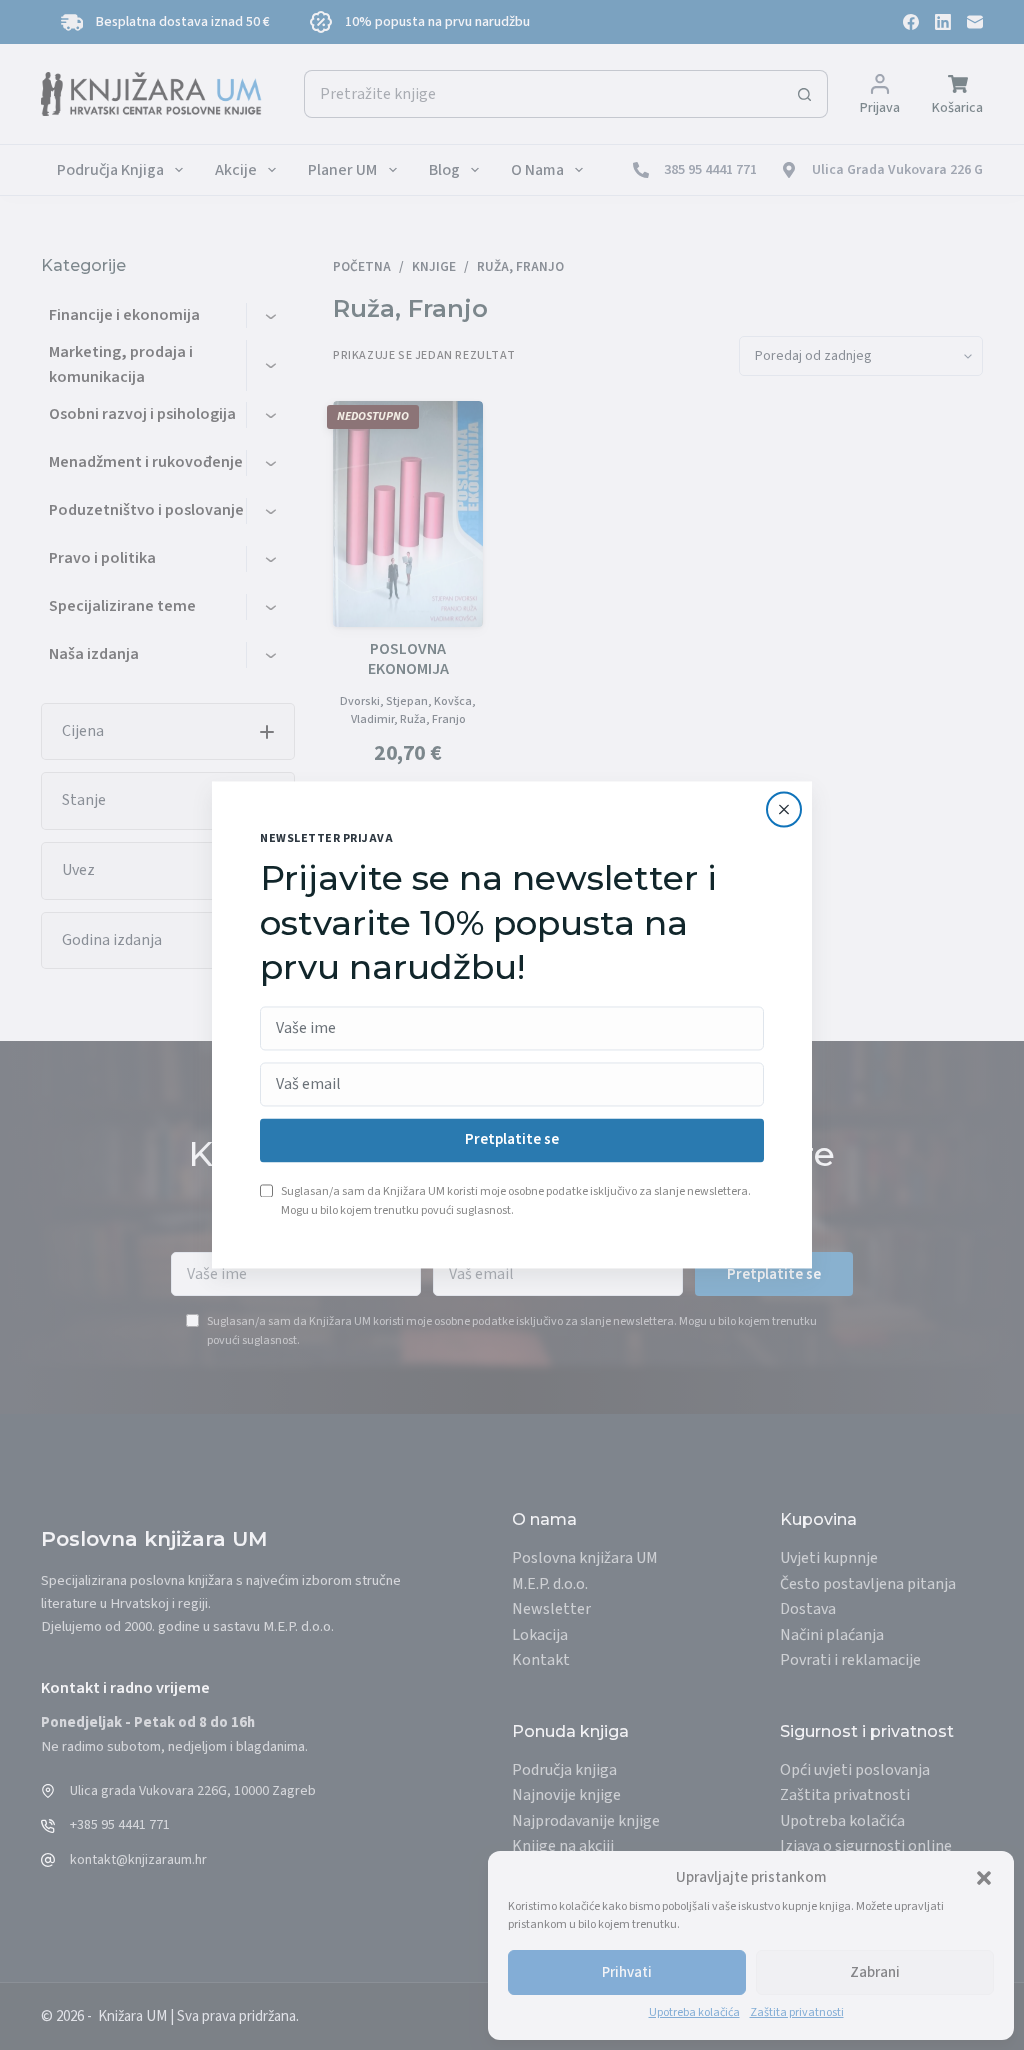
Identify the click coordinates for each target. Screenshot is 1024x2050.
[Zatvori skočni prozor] (784, 809)
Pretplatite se (512, 1140)
